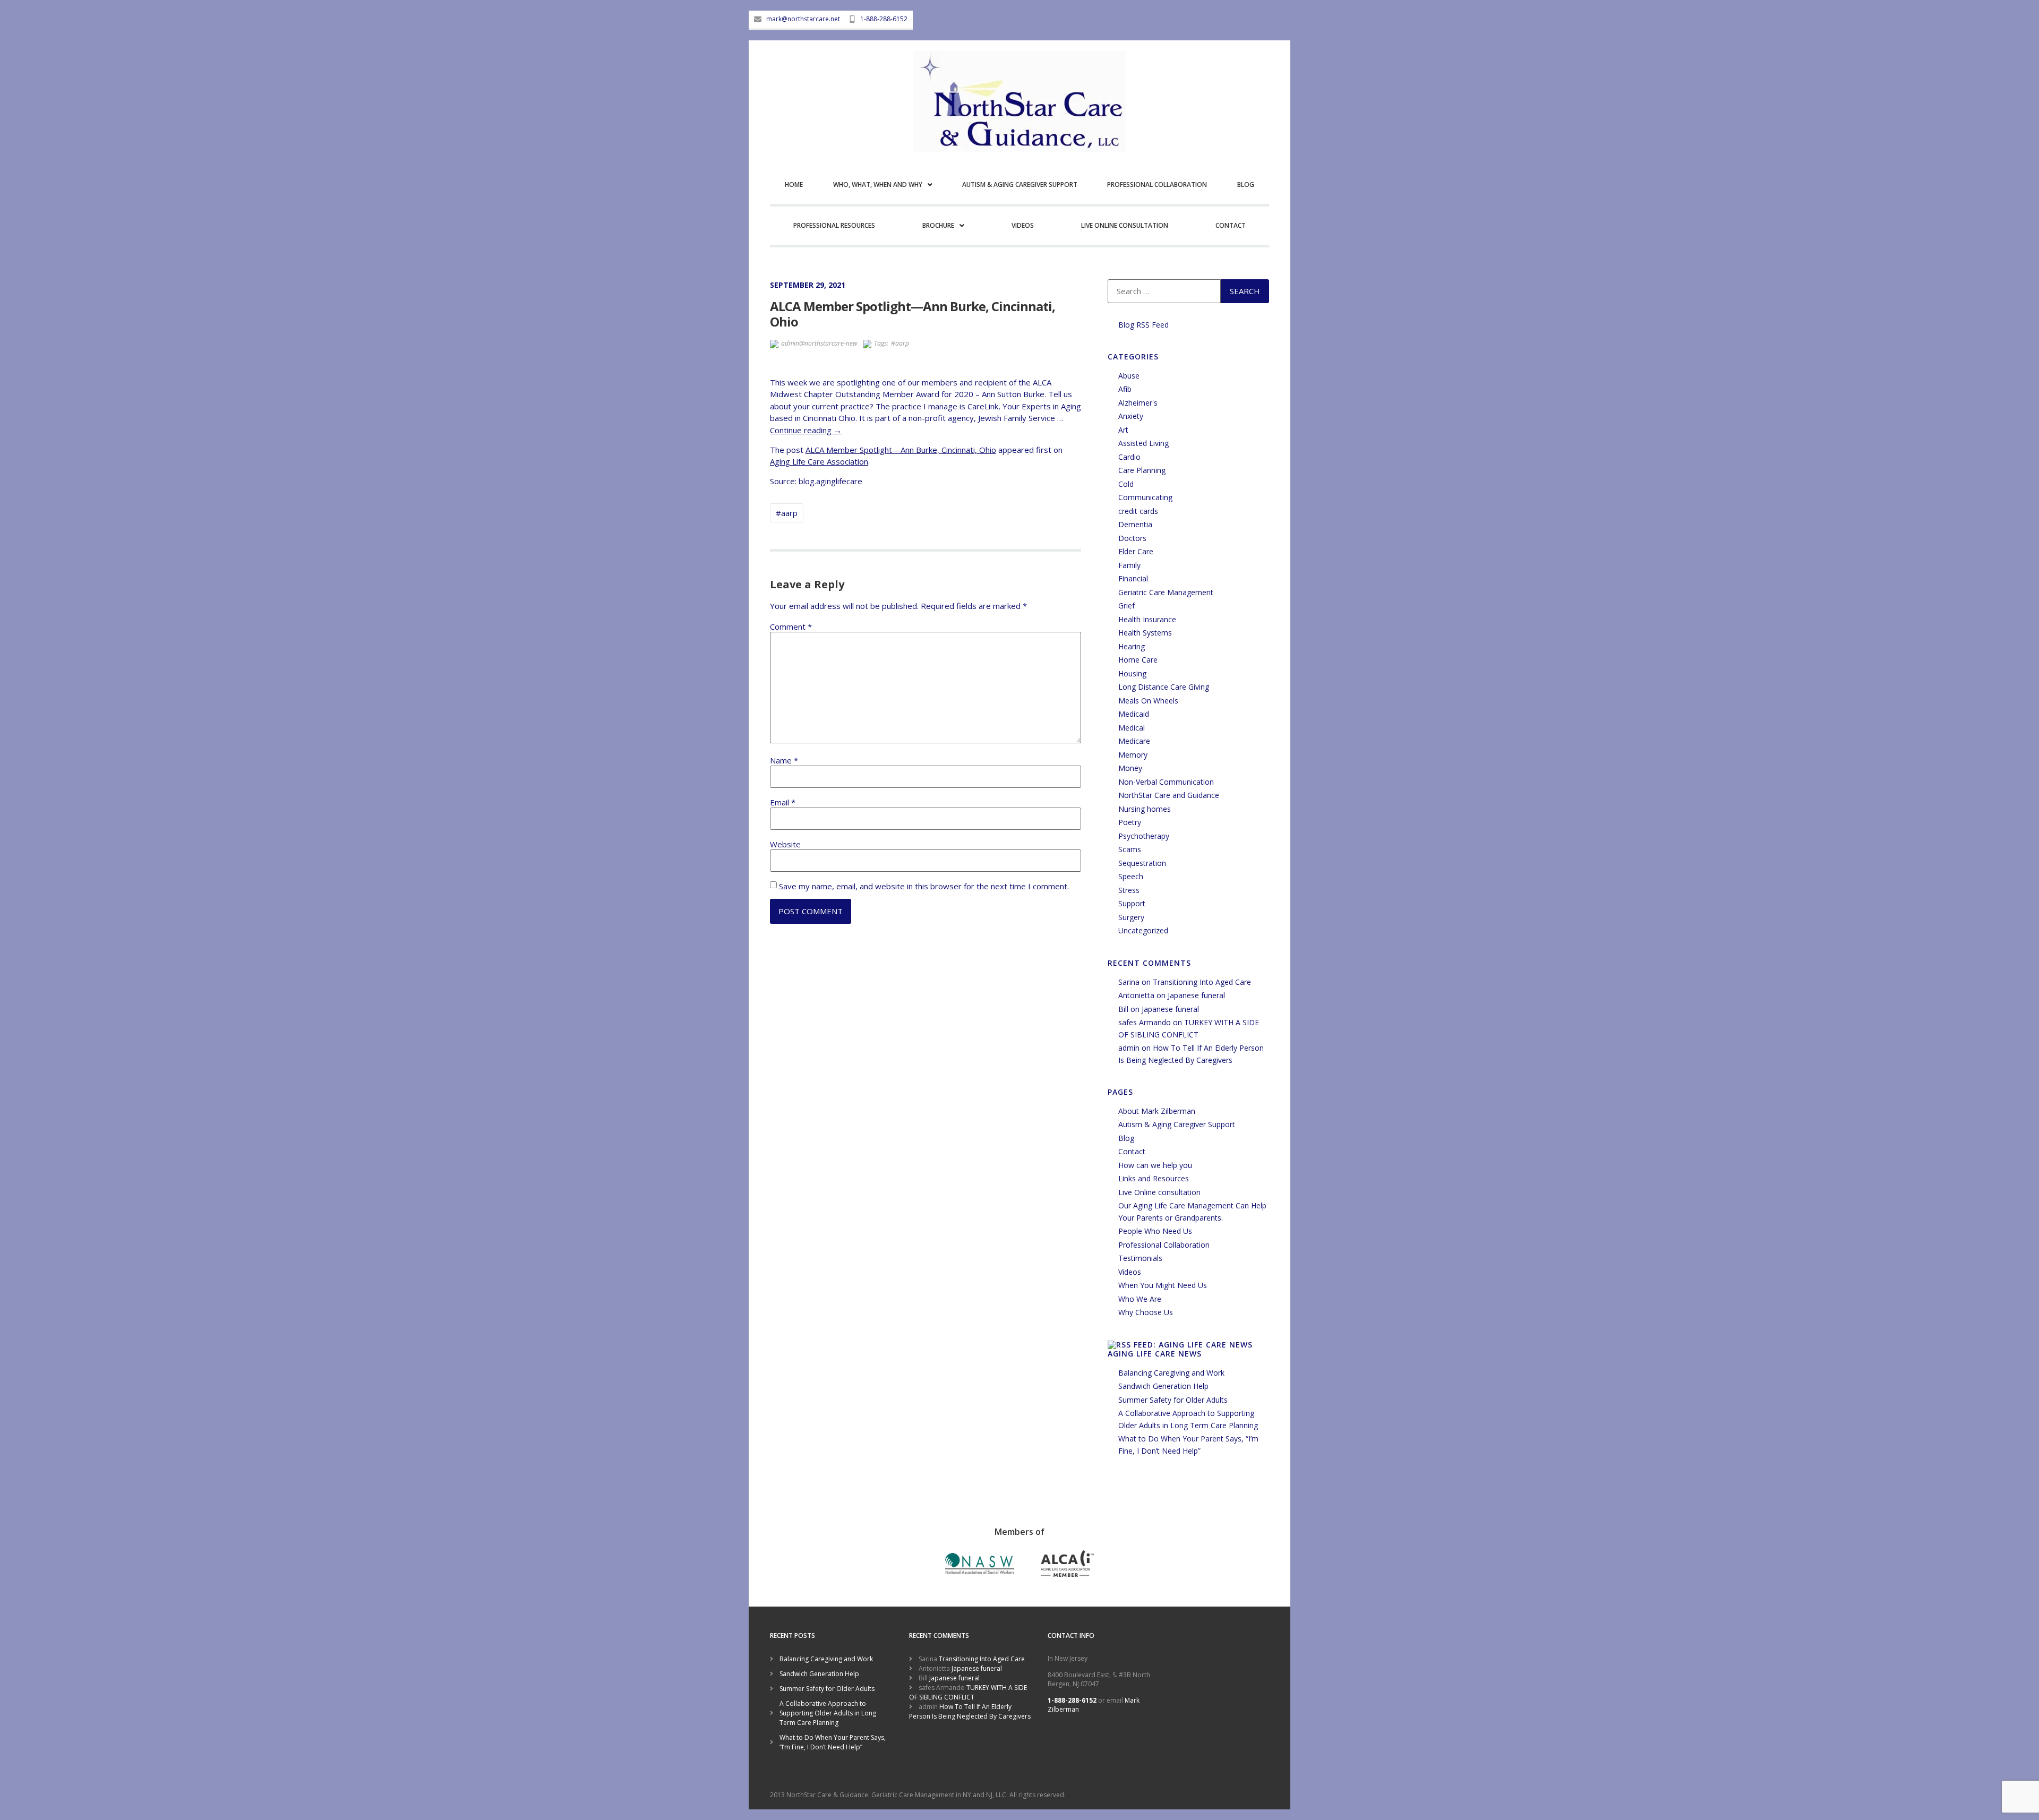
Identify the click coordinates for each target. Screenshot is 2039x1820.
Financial (1133, 578)
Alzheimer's (1138, 403)
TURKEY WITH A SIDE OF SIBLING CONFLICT (968, 1692)
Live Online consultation (1125, 225)
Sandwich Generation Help (1163, 1386)
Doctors (1132, 538)
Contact (1231, 225)
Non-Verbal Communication (1166, 782)
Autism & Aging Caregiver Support (1020, 184)
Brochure (938, 225)
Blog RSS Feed (1143, 325)
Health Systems (1145, 633)
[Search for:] (1164, 291)
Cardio (1129, 457)
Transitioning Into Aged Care (1202, 982)
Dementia (1135, 524)
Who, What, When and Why (878, 184)
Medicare (1134, 741)
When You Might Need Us (1163, 1285)
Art (1123, 430)
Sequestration (1142, 863)
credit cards (1138, 511)
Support (1132, 903)
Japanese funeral (1196, 995)
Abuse (1129, 376)
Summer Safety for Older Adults (1173, 1400)
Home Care (1138, 660)
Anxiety (1131, 416)
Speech (1131, 876)
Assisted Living (1143, 443)
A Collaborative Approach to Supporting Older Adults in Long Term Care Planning (828, 1713)
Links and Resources (1154, 1178)
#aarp (900, 343)
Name (784, 761)
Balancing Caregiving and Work (1171, 1373)
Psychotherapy (1144, 836)
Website (785, 844)
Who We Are (1140, 1299)
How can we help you (1155, 1165)
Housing (1132, 673)
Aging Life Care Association (819, 461)
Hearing (1132, 646)
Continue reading (806, 430)
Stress (1129, 890)
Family (1129, 565)
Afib (1125, 389)
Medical (1132, 728)
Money (1130, 768)
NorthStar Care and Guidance (1169, 795)
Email (783, 802)
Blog (1246, 184)
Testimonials (1140, 1258)
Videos (1023, 225)
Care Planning (1142, 470)
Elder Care (1136, 551)
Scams (1130, 849)
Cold (1126, 484)
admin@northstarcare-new (819, 343)
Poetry (1130, 822)
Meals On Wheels (1148, 701)
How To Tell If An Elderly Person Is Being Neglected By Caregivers (970, 1711)
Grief (1126, 606)
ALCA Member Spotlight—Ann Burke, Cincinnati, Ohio (901, 450)
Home (794, 184)
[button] (882, 186)
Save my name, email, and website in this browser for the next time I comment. (924, 886)
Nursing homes (1145, 809)
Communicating (1145, 497)
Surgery (1131, 917)
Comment (791, 627)
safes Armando (1145, 1022)
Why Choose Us (1146, 1312)
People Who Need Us (1155, 1231)
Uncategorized (1143, 930)
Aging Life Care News (1155, 1354)
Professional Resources (834, 225)
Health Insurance (1147, 619)
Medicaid (1134, 714)
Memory (1133, 755)
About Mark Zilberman (1157, 1111)
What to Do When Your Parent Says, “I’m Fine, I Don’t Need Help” (833, 1742)
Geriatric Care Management (1166, 592)
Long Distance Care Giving (1164, 687)
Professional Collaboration (1157, 184)
